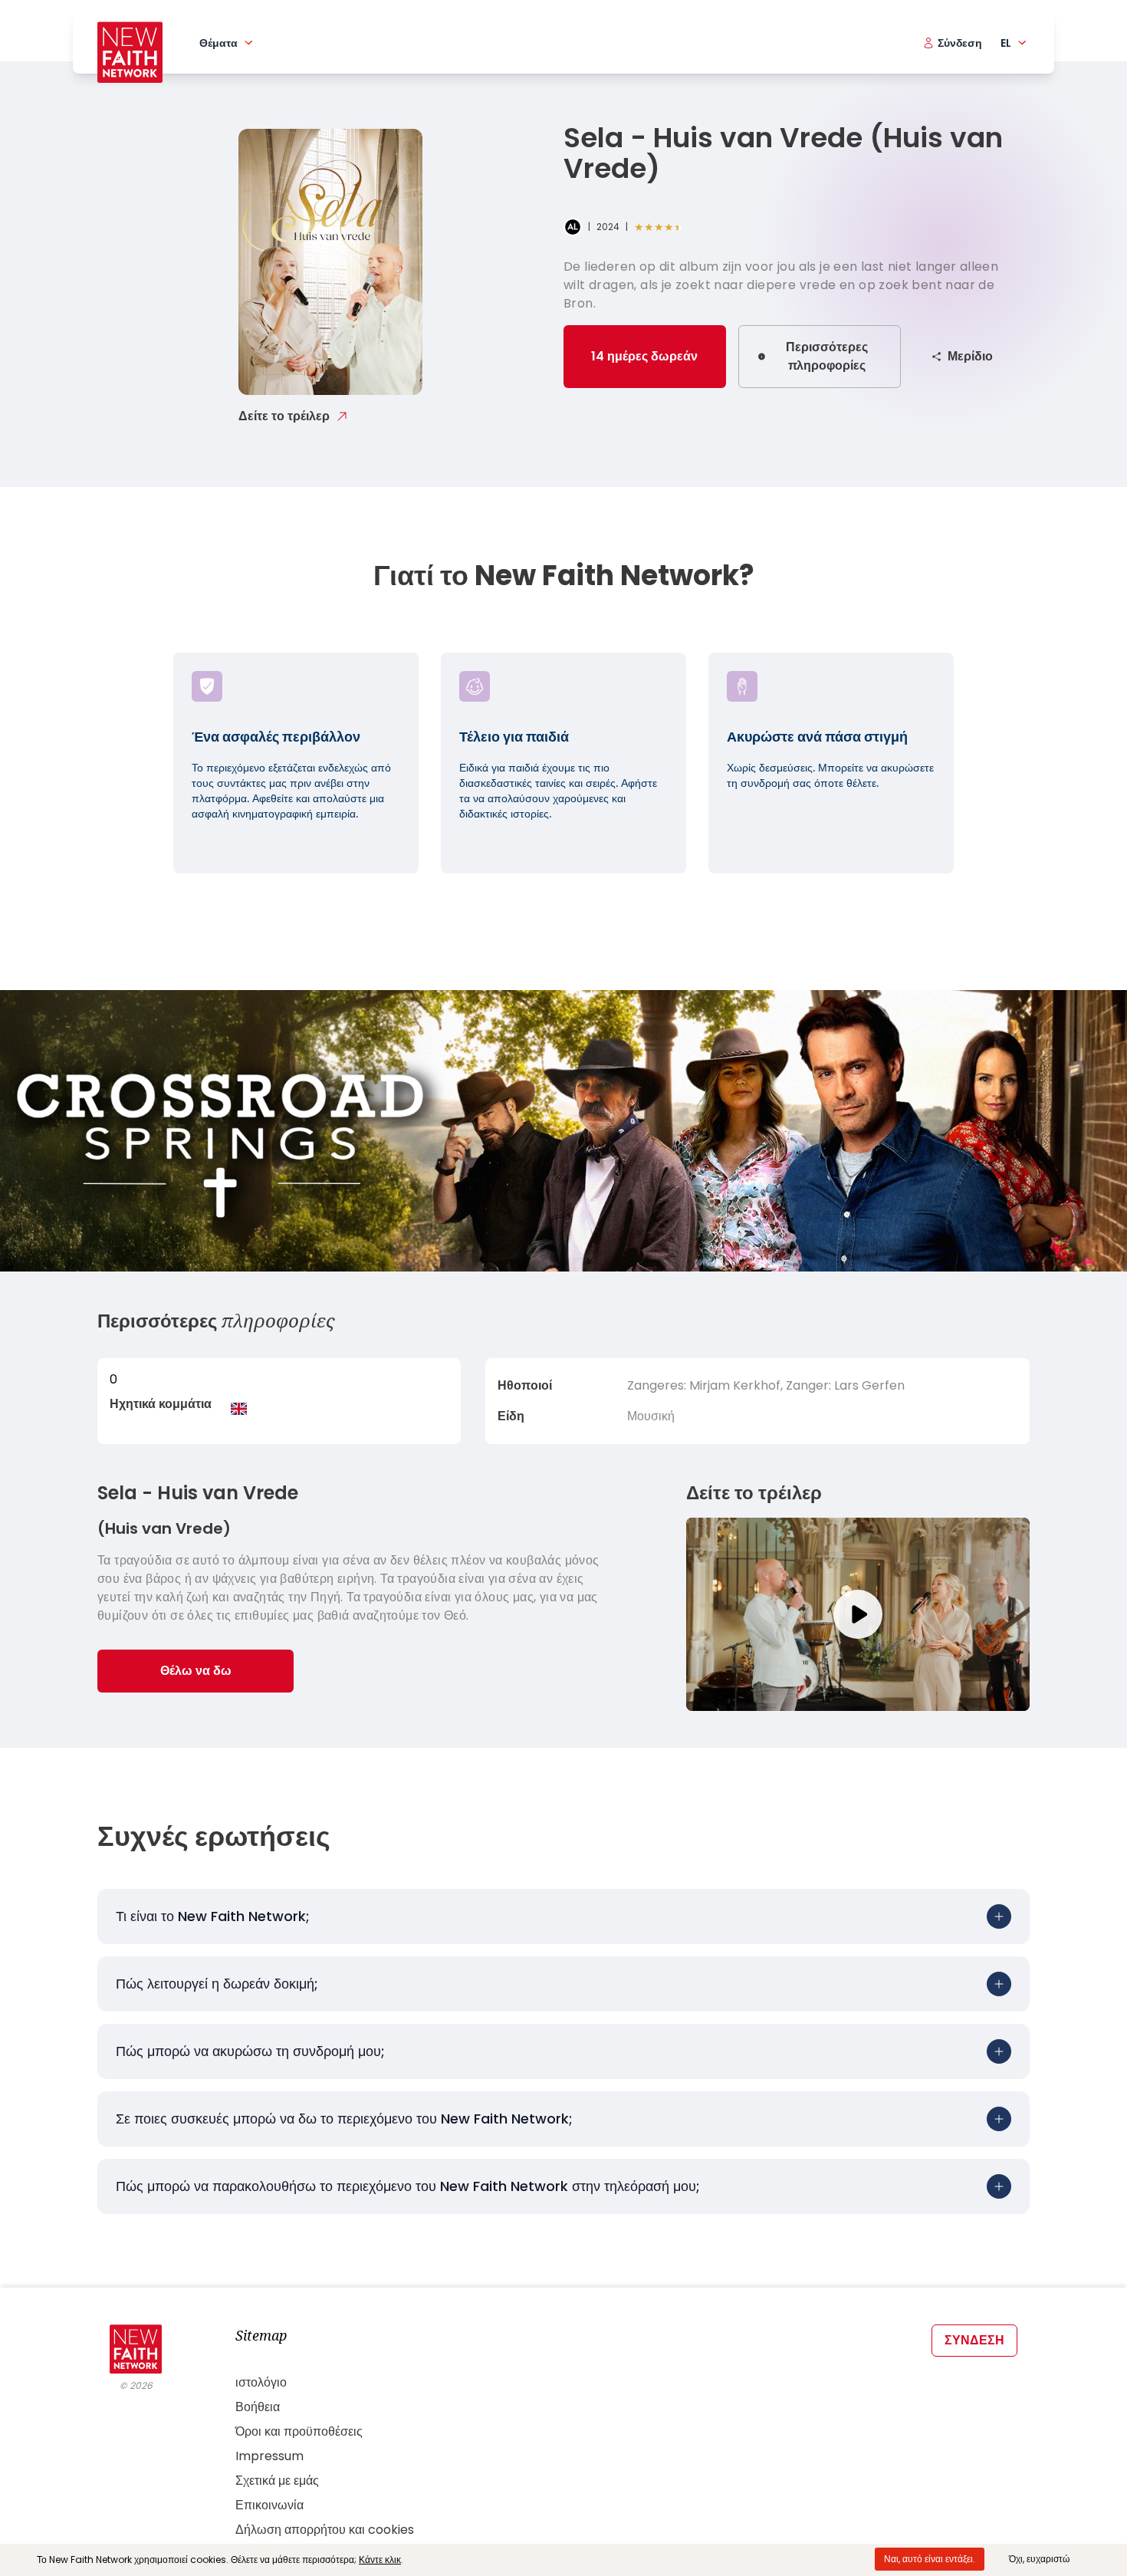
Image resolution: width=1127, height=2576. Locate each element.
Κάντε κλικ (380, 2560)
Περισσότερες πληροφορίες (827, 356)
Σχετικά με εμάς (277, 2481)
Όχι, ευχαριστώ (1039, 2559)
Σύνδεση (974, 2340)
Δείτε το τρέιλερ (284, 416)
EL (1006, 43)
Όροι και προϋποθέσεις (299, 2431)
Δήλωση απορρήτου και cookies (325, 2530)
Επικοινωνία (269, 2505)
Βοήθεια (258, 2407)
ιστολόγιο (261, 2382)
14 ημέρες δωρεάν (644, 356)
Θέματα (219, 43)
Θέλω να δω (196, 1671)
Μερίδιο (970, 356)
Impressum (269, 2456)
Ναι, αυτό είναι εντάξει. (930, 2559)
